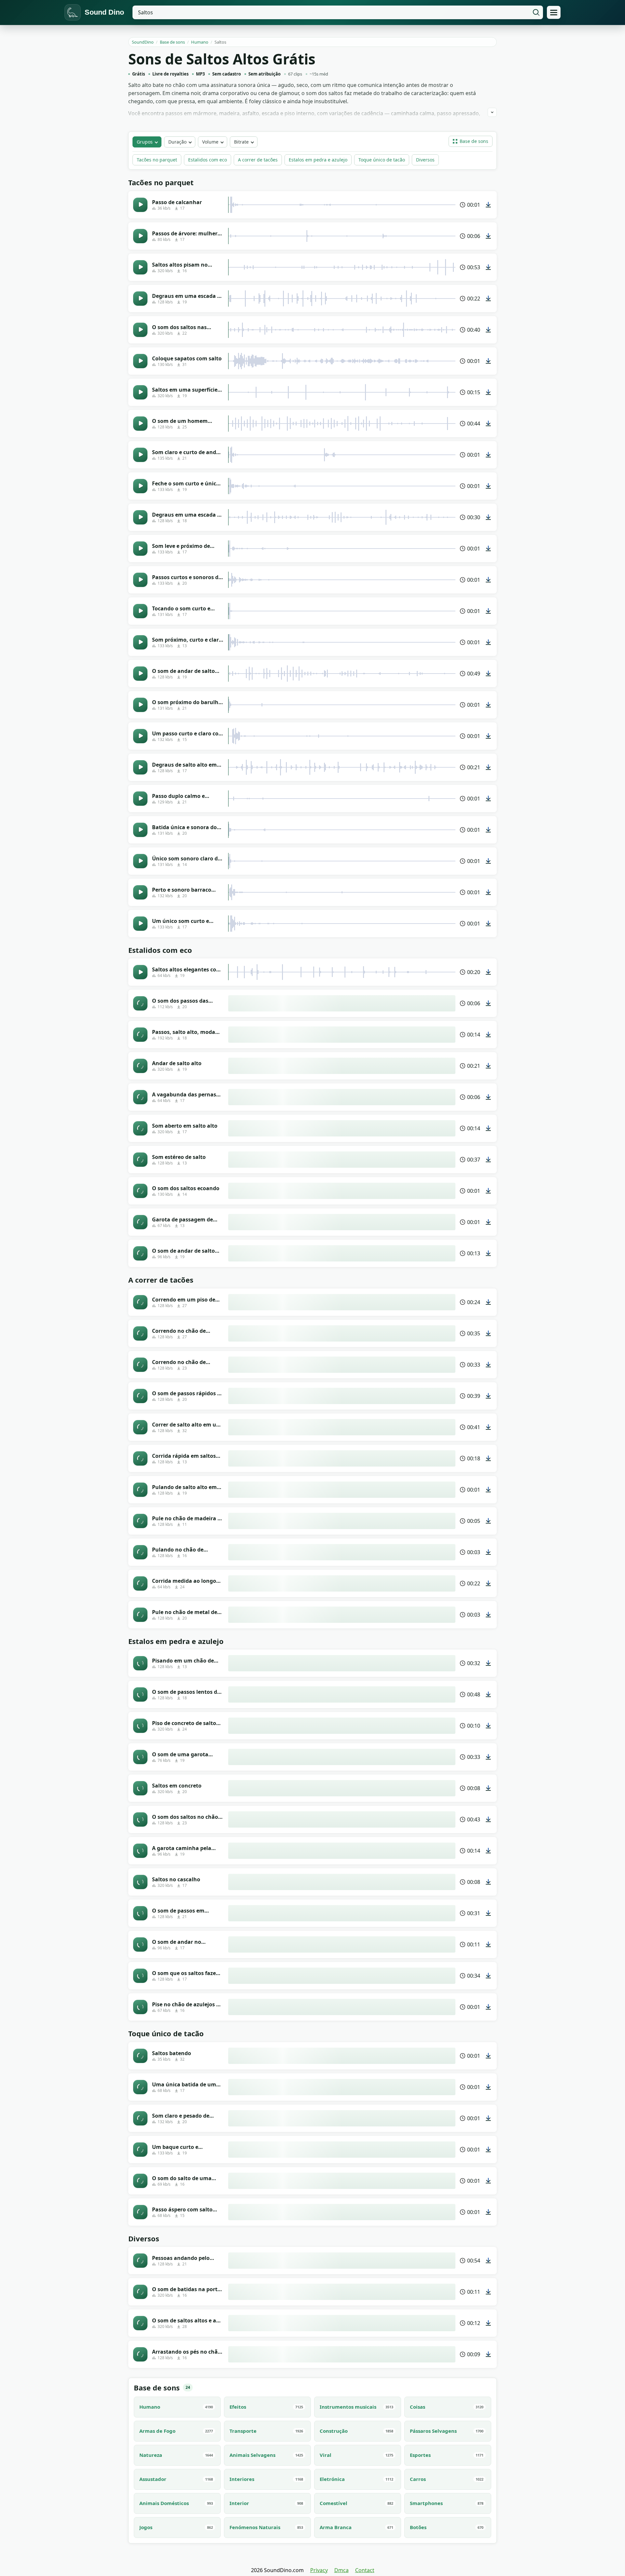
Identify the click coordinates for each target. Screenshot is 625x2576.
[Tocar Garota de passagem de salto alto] (140, 1222)
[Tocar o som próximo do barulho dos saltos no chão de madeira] (140, 705)
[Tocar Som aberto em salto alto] (140, 1128)
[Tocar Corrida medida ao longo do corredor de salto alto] (140, 1583)
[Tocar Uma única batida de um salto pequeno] (140, 2087)
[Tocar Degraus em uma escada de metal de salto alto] (140, 517)
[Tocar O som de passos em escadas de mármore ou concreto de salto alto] (140, 1913)
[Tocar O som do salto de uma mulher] (140, 2181)
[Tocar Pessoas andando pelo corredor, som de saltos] (140, 2261)
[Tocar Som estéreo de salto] (140, 1160)
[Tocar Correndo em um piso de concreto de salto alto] (140, 1302)
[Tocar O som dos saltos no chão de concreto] (140, 1819)
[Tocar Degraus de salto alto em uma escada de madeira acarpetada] (140, 767)
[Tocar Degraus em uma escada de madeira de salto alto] (140, 299)
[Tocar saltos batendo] (140, 2056)
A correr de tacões (258, 160)
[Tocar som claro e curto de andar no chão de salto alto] (140, 455)
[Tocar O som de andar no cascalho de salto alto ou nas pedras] (140, 1944)
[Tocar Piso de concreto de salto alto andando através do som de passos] (140, 1726)
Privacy (319, 2570)
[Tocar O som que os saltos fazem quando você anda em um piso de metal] (140, 1976)
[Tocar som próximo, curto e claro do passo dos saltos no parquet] (140, 642)
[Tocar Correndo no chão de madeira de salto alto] (140, 1333)
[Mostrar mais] (492, 112)
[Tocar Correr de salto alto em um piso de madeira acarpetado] (140, 1427)
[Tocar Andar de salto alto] (140, 1066)
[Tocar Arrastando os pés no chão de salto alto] (140, 2354)
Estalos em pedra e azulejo (318, 160)
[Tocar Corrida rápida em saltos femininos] (140, 1458)
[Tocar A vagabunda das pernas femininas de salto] (140, 1097)
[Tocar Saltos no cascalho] (140, 1882)
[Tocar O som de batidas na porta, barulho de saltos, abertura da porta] (140, 2292)
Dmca (341, 2570)
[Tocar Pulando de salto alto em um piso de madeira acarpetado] (140, 1490)
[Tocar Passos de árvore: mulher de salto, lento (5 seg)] (140, 236)
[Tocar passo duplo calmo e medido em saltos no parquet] (140, 799)
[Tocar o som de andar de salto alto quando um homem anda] (140, 1253)
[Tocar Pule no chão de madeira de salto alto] (140, 1521)
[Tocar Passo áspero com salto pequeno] (140, 2212)
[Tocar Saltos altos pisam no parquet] (140, 267)
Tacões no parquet (157, 160)
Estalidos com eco (208, 160)
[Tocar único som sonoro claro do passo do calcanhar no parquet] (140, 861)
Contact (365, 2570)
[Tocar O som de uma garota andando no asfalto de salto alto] (140, 1757)
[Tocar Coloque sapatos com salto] (140, 361)
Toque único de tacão (382, 160)
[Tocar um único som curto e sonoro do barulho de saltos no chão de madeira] (140, 924)
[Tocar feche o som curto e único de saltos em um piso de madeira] (140, 486)
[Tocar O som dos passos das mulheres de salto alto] (140, 1003)
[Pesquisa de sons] (536, 12)
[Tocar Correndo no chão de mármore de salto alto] (140, 1365)
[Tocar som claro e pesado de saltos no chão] (140, 2118)
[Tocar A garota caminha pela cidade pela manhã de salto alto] (140, 1851)
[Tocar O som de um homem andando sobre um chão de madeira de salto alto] (140, 424)
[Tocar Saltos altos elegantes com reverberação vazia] (140, 972)
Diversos (425, 160)
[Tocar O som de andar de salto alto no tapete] (140, 674)
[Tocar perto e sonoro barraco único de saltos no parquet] (140, 892)
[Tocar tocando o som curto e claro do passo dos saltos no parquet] (140, 611)
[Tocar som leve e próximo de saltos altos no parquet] (140, 549)
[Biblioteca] (554, 12)
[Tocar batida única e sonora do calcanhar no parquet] (140, 830)
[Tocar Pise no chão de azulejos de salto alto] (140, 2007)
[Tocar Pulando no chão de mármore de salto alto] (140, 1552)
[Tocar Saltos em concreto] (140, 1788)
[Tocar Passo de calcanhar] (140, 205)
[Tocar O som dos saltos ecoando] (140, 1191)
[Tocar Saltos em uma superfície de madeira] (140, 392)
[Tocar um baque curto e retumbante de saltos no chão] (140, 2150)
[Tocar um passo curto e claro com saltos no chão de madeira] (140, 736)
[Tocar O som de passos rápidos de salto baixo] (140, 1396)
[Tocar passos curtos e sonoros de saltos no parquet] (140, 580)
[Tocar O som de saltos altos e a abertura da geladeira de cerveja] (140, 2323)
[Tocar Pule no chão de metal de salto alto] (140, 1615)
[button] (471, 141)
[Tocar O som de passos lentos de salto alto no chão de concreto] (140, 1694)
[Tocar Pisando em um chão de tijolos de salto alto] (140, 1663)
